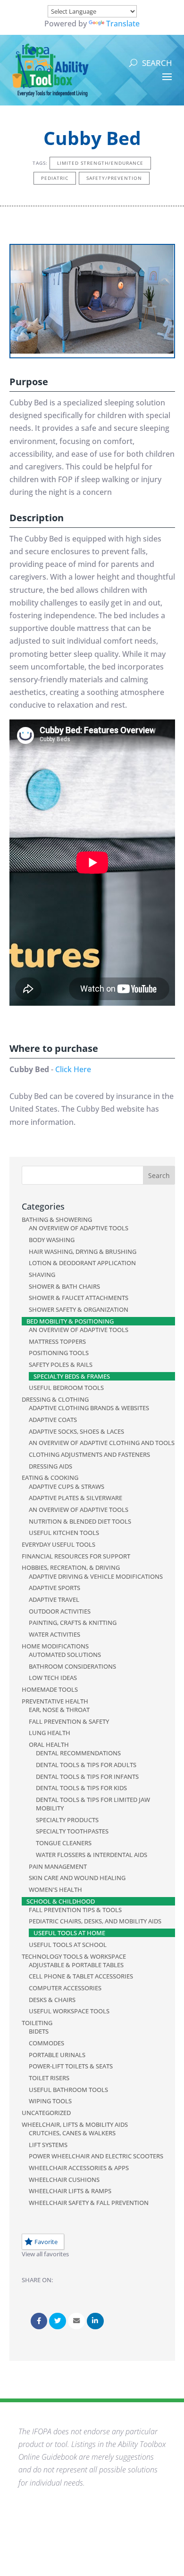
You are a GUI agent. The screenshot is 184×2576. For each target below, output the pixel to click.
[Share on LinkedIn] (95, 2321)
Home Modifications (55, 1646)
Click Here (73, 1069)
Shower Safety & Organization (79, 1309)
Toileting (37, 2023)
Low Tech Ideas (53, 1678)
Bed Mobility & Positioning (70, 1321)
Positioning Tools (59, 1353)
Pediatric (55, 178)
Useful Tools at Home (69, 1933)
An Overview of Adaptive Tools (79, 1228)
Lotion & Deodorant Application (82, 1263)
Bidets (39, 2031)
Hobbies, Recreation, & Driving (71, 1567)
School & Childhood (61, 1901)
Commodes (46, 2043)
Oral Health (49, 1744)
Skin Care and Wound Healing (77, 1878)
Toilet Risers (49, 2078)
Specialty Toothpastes (72, 1831)
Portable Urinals (57, 2055)
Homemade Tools (50, 1689)
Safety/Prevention (114, 178)
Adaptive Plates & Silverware (75, 1498)
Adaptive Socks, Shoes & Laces (76, 1431)
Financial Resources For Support (76, 1556)
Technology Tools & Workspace (74, 1956)
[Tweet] (58, 2321)
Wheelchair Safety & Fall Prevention (89, 2203)
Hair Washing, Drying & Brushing (83, 1252)
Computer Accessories (65, 1988)
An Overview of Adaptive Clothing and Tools (102, 1443)
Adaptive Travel (54, 1599)
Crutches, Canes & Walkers (72, 2133)
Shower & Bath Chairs (64, 1286)
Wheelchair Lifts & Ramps (70, 2191)
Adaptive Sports (54, 1588)
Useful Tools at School (68, 1945)
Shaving (42, 1275)
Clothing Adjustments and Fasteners (89, 1454)
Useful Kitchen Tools (64, 1533)
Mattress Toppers (57, 1341)
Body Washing (52, 1240)
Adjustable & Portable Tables (76, 1965)
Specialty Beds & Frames (72, 1376)
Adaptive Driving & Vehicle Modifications (96, 1576)
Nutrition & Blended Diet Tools (80, 1521)
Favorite (46, 2242)
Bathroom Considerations (72, 1666)
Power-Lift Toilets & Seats (71, 2066)
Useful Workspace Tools (69, 2011)
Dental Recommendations (78, 1753)
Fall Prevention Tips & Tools (75, 1910)
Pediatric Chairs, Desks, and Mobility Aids (95, 1921)
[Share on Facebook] (39, 2321)
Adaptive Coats (53, 1420)
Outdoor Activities (60, 1611)
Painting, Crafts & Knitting (73, 1623)
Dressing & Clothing (55, 1399)
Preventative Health (55, 1701)
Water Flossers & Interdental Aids (92, 1855)
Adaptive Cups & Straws (67, 1486)
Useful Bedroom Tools (66, 1388)
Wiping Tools (50, 2101)
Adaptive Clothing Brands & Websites (89, 1408)
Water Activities (54, 1634)
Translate (123, 24)
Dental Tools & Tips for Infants (87, 1777)
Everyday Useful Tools (59, 1544)
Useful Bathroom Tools (68, 2090)
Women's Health (55, 1890)
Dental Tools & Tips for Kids (81, 1788)
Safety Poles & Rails (61, 1365)
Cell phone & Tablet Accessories (81, 1976)
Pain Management (58, 1866)
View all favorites (45, 2254)
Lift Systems (48, 2145)
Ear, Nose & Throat (59, 1710)
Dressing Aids (50, 1466)
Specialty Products (67, 1820)
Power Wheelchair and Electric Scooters (96, 2156)
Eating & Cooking (50, 1478)
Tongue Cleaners (64, 1843)
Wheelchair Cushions (64, 2180)
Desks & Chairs (52, 2000)
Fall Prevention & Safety (69, 1721)
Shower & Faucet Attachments (79, 1298)
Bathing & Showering (57, 1219)
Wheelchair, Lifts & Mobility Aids (75, 2124)
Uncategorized (46, 2113)
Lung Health (50, 1733)
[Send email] (76, 2321)
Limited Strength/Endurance (100, 163)
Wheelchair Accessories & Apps (79, 2168)
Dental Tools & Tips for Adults (86, 1765)
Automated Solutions (65, 1655)
